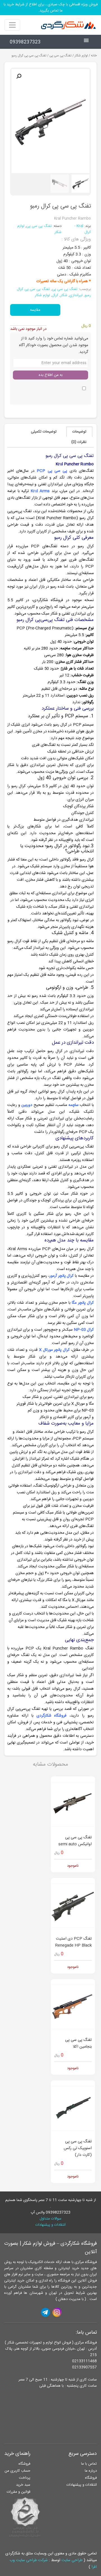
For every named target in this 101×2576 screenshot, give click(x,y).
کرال (55, 295)
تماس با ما (89, 2464)
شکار (64, 295)
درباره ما (91, 2471)
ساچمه (74, 1105)
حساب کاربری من (17, 2471)
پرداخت (25, 2478)
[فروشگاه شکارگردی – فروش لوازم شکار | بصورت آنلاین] (67, 25)
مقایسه (35, 310)
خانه (94, 56)
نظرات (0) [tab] (79, 442)
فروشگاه (91, 2478)
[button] (19, 76)
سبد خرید (23, 2485)
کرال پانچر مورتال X (54, 1350)
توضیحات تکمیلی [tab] (44, 432)
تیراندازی (76, 295)
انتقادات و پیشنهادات (50, 2225)
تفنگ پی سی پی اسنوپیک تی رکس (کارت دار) (78, 2148)
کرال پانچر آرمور (61, 1276)
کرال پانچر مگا (83, 1303)
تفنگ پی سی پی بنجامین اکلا (78, 2043)
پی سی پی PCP (52, 471)
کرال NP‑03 (84, 1330)
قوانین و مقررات (19, 2492)
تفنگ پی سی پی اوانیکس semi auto (75, 1841)
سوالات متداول (50, 2219)
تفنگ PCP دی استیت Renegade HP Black (74, 1942)
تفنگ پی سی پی (60, 56)
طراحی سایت (72, 2560)
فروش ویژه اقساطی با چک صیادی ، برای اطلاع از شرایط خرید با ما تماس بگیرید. (51, 8)
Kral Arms (40, 491)
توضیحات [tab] (79, 432)
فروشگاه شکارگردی (52, 1716)
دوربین (27, 1105)
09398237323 (25, 42)
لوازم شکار (81, 56)
